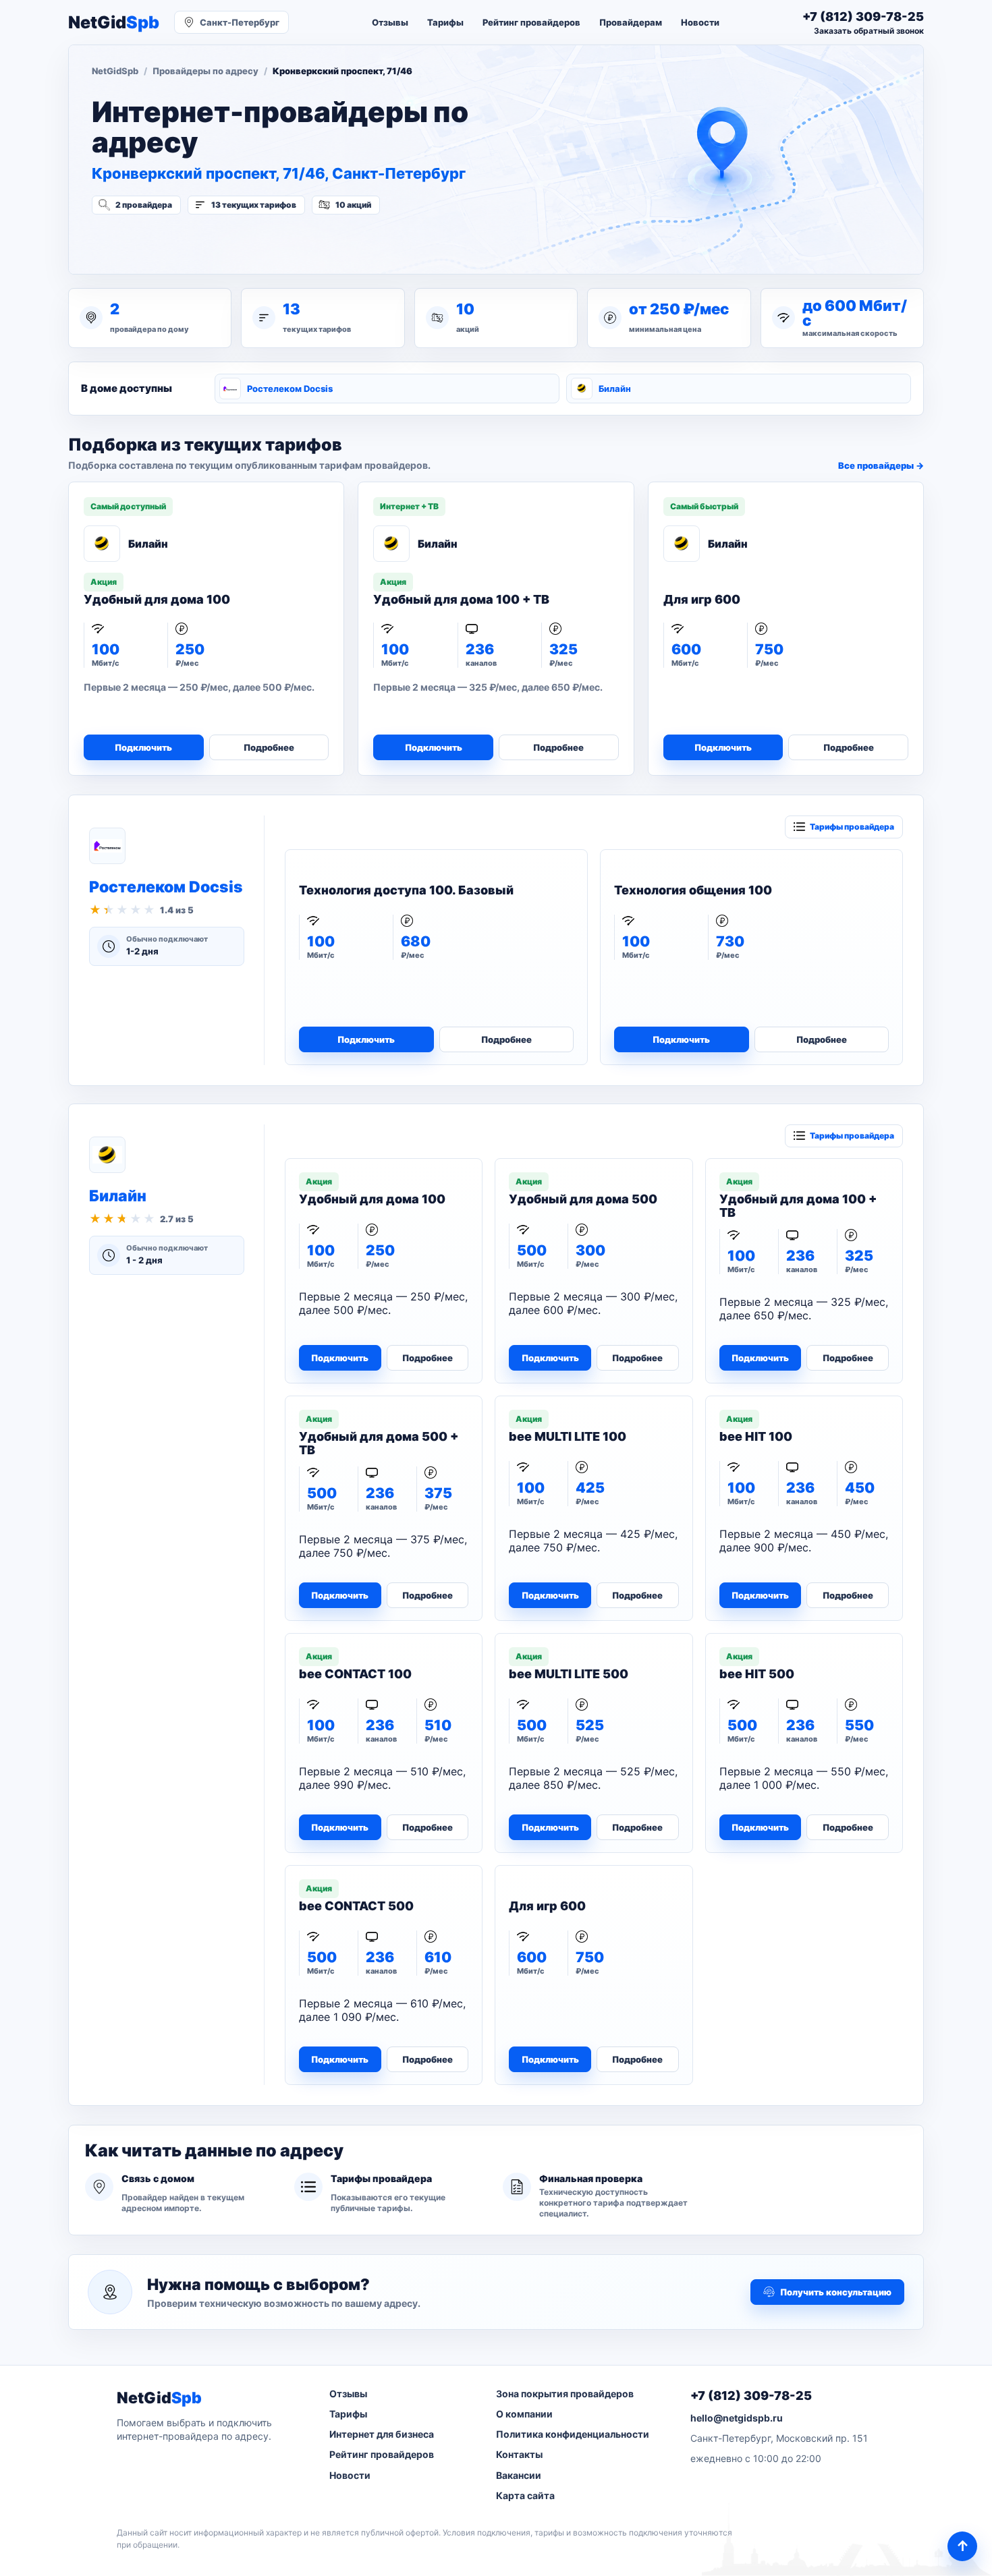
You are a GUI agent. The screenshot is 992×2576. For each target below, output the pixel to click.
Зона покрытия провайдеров (565, 2394)
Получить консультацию (836, 2292)
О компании (524, 2414)
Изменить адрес (158, 241)
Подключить (143, 747)
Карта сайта (525, 2495)
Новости (700, 22)
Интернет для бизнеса (382, 2434)
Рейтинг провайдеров (531, 22)
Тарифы (445, 22)
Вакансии (519, 2475)
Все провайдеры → (881, 465)
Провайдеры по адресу (205, 71)
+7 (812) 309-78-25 (751, 2396)
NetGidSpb (115, 71)
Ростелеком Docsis (290, 389)
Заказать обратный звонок (869, 31)
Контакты (519, 2454)
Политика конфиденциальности (573, 2434)
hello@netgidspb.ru (737, 2418)
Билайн (615, 389)
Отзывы (390, 22)
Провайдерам (631, 22)
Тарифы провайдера (852, 827)
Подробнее (269, 747)
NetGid (114, 23)
